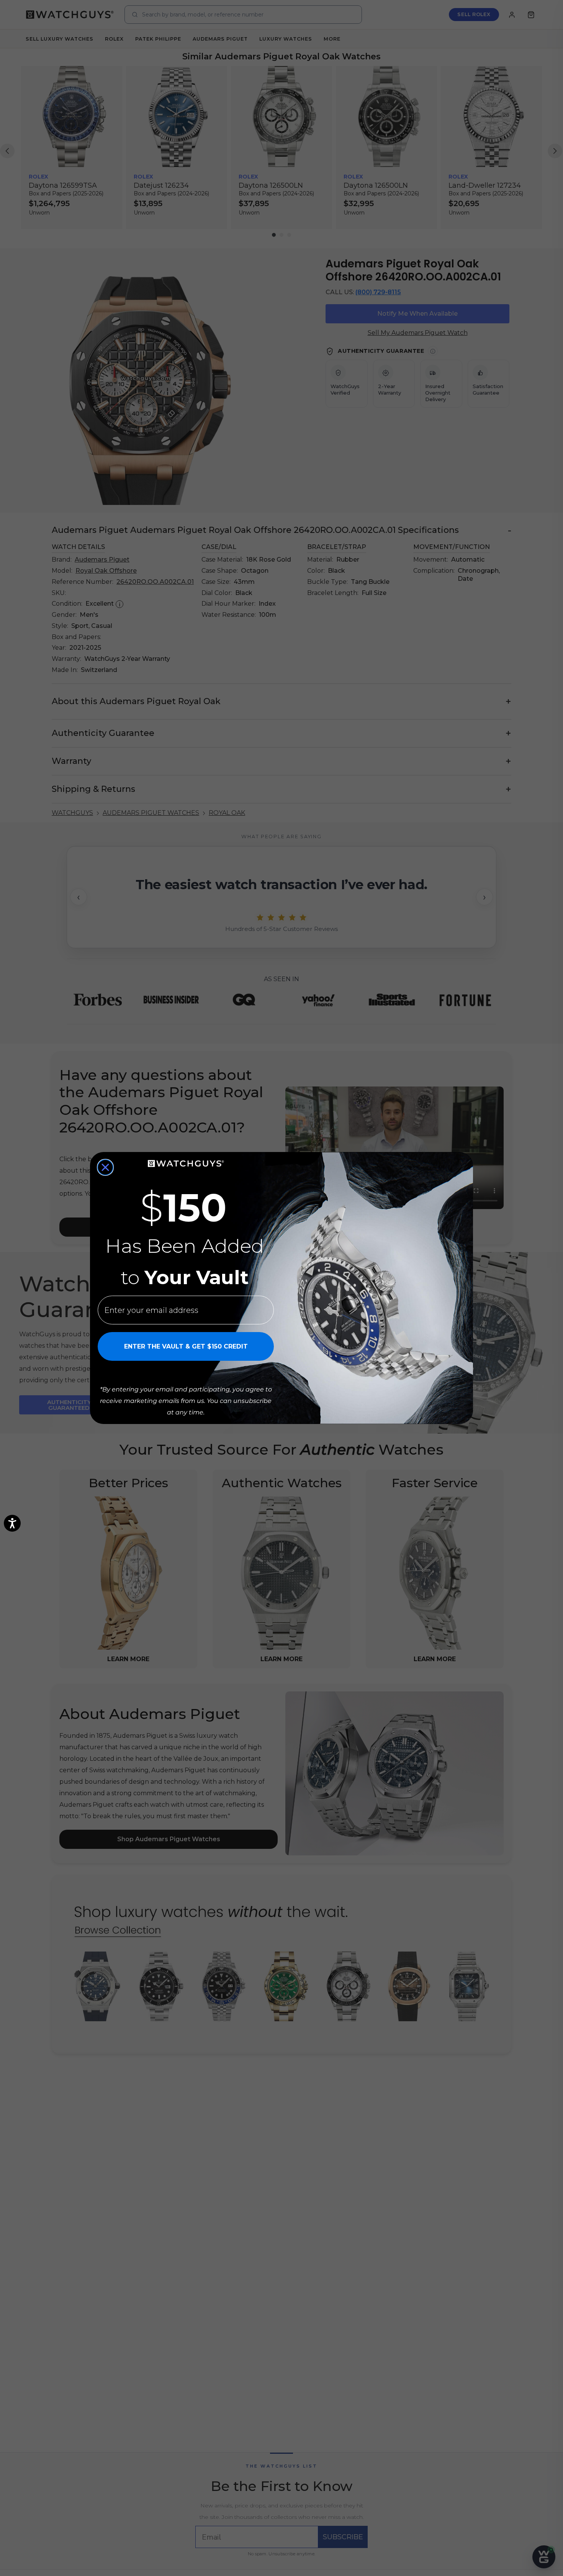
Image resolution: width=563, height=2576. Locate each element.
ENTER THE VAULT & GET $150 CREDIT (186, 1346)
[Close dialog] (105, 1167)
